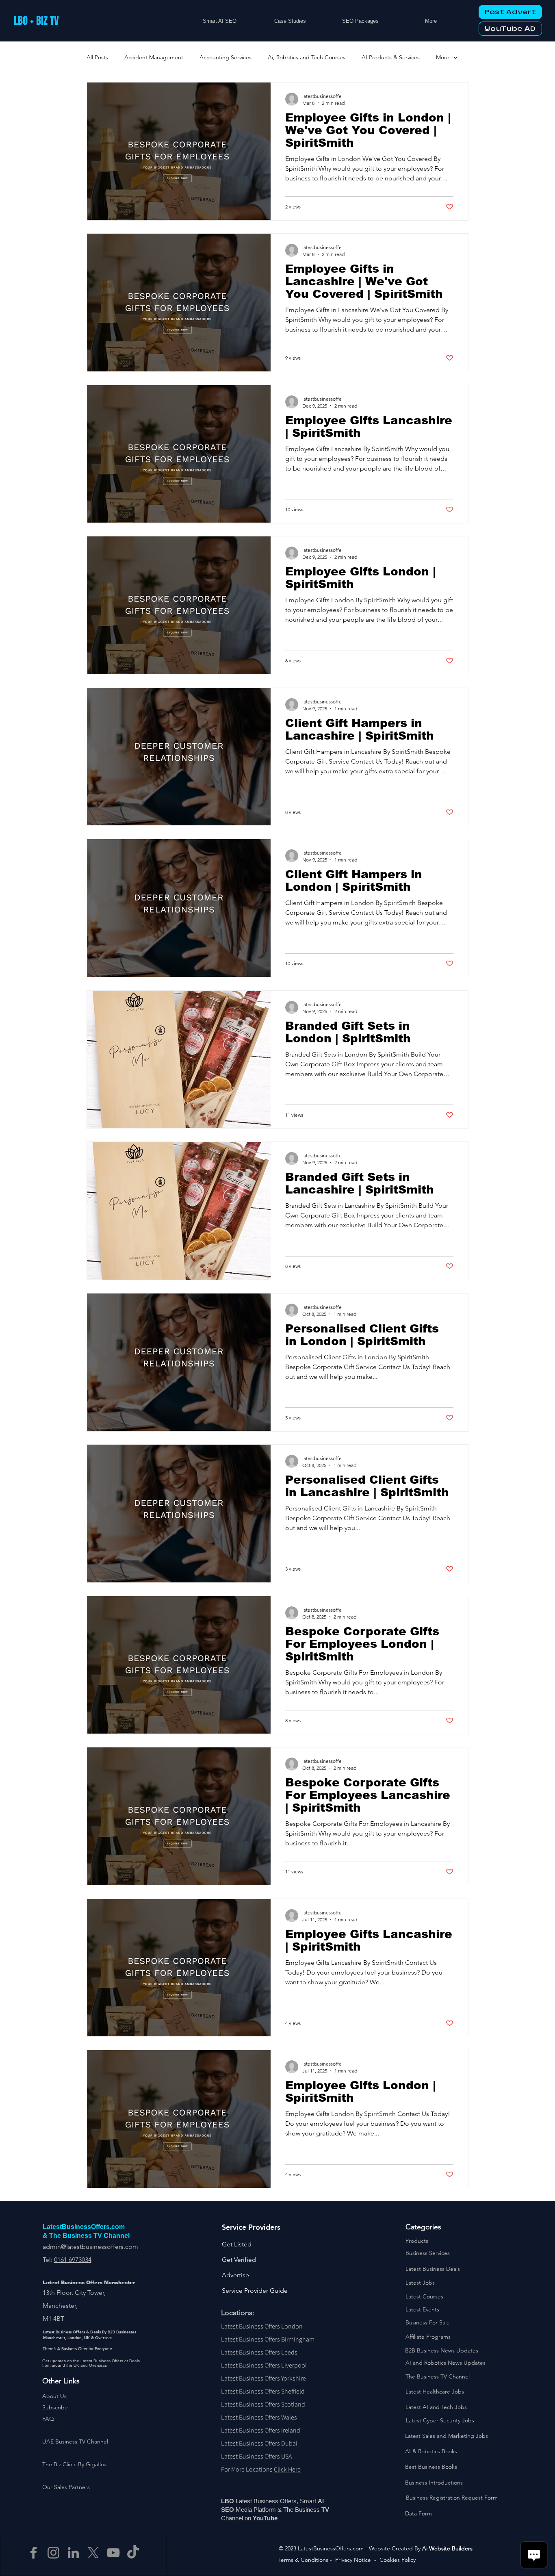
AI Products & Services (391, 57)
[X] (93, 2553)
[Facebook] (34, 2553)
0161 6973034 (73, 2260)
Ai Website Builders (447, 2548)
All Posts (97, 57)
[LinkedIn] (73, 2553)
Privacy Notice (353, 2560)
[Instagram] (53, 2553)
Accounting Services (225, 57)
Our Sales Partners (66, 2487)
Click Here (287, 2469)
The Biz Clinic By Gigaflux (75, 2464)
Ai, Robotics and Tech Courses (307, 57)
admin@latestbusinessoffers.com (90, 2247)
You (258, 2518)
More (443, 57)
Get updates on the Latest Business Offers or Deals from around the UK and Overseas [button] (91, 2363)
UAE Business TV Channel (75, 2441)
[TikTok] (133, 2553)
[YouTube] (113, 2553)
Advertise (235, 2275)
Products (417, 2241)
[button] (55, 2407)
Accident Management (154, 57)
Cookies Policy (398, 2560)
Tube (271, 2518)
